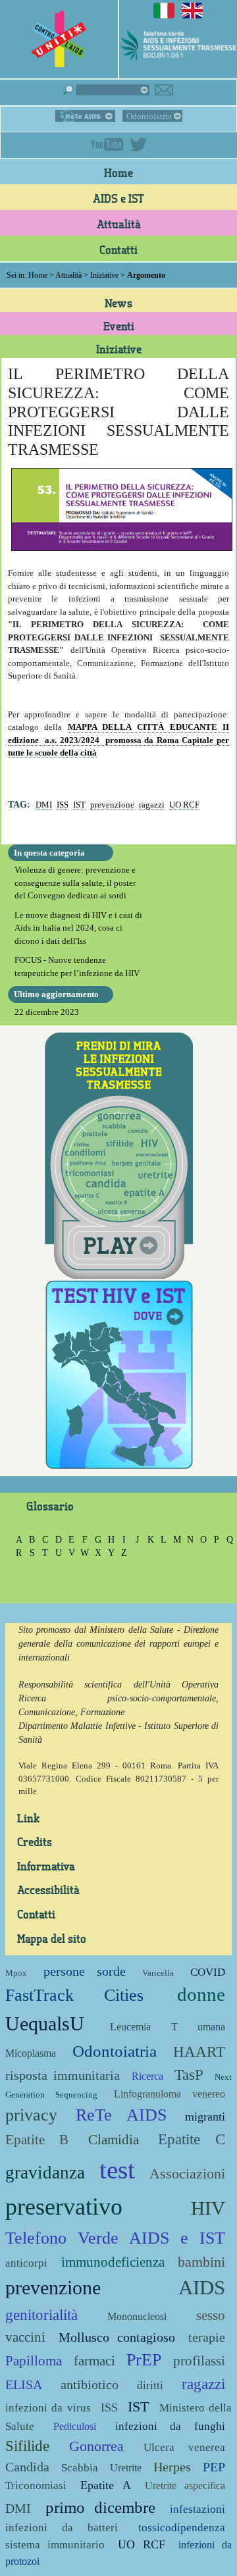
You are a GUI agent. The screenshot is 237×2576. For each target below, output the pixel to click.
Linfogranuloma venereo (170, 2094)
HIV (208, 2208)
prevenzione (112, 805)
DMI (44, 805)
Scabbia (80, 2468)
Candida (27, 2467)
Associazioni (187, 2174)
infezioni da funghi (171, 2426)
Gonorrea (96, 2446)
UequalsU (45, 2023)
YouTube (107, 144)
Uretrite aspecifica (185, 2486)
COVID (208, 1972)
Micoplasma (31, 2053)
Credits (35, 1842)
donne (201, 1995)
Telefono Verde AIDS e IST (115, 2238)
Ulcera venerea (184, 2447)
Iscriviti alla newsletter (164, 90)
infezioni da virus (48, 2408)
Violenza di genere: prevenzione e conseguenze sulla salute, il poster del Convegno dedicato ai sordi (75, 883)
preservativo (64, 2207)
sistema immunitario (55, 2545)
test (117, 2170)
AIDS (202, 2287)
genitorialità (41, 2315)
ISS (63, 805)
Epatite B (37, 2139)
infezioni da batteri (62, 2528)
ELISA (24, 2385)
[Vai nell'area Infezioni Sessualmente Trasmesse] (119, 1154)
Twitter (138, 144)
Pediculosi (75, 2426)
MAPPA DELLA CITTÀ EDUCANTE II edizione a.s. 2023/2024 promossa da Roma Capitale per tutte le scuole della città (118, 740)
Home (118, 172)
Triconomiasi (36, 2486)
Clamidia (114, 2139)
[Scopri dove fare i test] (119, 1373)
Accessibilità (48, 1890)
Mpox (16, 1973)
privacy (31, 2115)
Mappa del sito (52, 1938)
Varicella (158, 1973)
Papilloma (34, 2360)
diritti (150, 2385)
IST (79, 805)
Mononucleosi (137, 2316)
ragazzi (152, 805)
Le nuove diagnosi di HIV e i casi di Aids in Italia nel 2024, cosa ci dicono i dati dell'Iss (78, 928)
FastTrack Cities (74, 1995)
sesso (211, 2315)
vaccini (25, 2337)
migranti (205, 2117)
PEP (214, 2467)
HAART (199, 2051)
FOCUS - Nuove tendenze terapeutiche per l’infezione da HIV (77, 966)
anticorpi (26, 2263)
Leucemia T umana (168, 2027)
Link (28, 1818)
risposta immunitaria (63, 2075)
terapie (207, 2337)
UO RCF (184, 805)
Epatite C (192, 2139)
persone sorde (84, 1971)
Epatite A (105, 2485)
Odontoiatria (149, 116)
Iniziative (104, 275)
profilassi (199, 2360)
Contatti (118, 249)
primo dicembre (101, 2507)
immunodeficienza (113, 2262)
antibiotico (90, 2385)
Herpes (172, 2467)
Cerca (106, 90)
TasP (189, 2074)
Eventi (119, 326)
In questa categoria (49, 853)
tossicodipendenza (182, 2528)
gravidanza (45, 2173)
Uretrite (126, 2468)
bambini (201, 2262)
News (118, 303)
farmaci (94, 2360)
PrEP (144, 2360)
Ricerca (147, 2076)
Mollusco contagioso (117, 2337)
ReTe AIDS (85, 116)
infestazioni (197, 2509)
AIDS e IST (118, 198)
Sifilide (27, 2446)
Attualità (119, 224)
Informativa (46, 1866)
